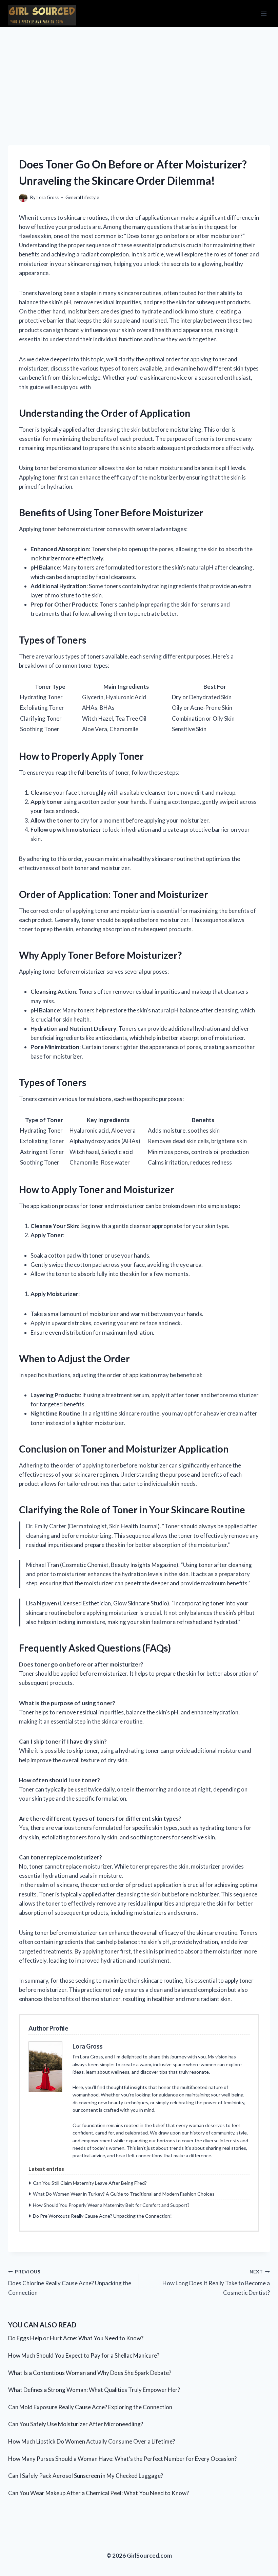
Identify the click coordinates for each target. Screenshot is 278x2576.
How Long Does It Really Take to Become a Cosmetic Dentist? (216, 2283)
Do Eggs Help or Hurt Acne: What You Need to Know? (76, 2338)
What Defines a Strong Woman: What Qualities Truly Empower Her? (94, 2390)
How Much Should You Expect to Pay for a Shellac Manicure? (84, 2355)
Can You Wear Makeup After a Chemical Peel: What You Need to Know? (98, 2493)
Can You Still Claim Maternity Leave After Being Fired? (90, 2183)
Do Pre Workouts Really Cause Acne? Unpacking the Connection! (102, 2216)
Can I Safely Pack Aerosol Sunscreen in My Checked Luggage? (86, 2476)
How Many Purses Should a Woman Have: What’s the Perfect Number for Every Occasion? (122, 2459)
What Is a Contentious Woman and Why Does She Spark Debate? (90, 2373)
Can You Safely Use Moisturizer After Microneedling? (76, 2424)
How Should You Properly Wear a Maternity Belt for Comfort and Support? (111, 2205)
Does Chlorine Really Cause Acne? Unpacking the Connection (70, 2283)
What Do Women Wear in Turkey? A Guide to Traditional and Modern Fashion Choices (124, 2194)
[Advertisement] (139, 78)
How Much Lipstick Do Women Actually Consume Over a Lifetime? (92, 2441)
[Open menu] (264, 13)
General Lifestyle (82, 197)
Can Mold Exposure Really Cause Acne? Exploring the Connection (90, 2407)
